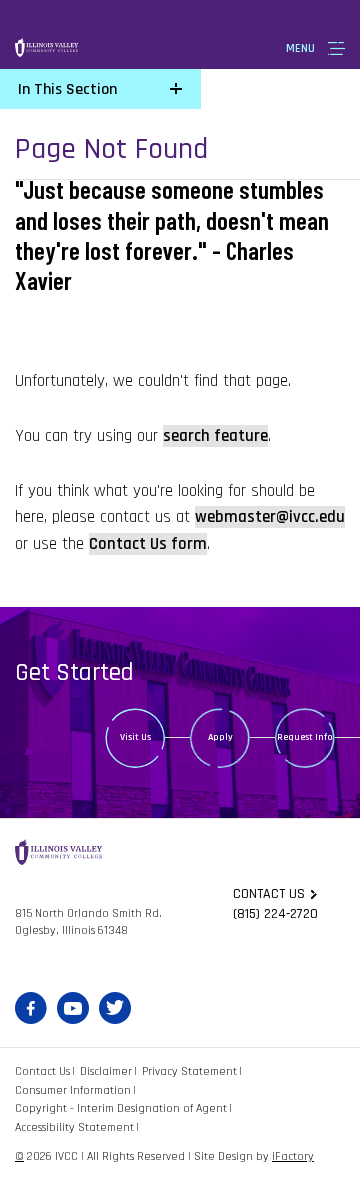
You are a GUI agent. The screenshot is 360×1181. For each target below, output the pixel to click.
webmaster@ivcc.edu (270, 517)
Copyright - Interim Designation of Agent (121, 1108)
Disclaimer (106, 1071)
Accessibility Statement (74, 1127)
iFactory (293, 1156)
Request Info (305, 737)
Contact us (269, 894)
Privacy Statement (189, 1071)
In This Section (67, 89)
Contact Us (42, 1071)
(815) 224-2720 (275, 914)
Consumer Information (73, 1090)
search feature (215, 436)
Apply (220, 737)
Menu (300, 48)
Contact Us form (148, 544)
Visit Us (135, 737)
